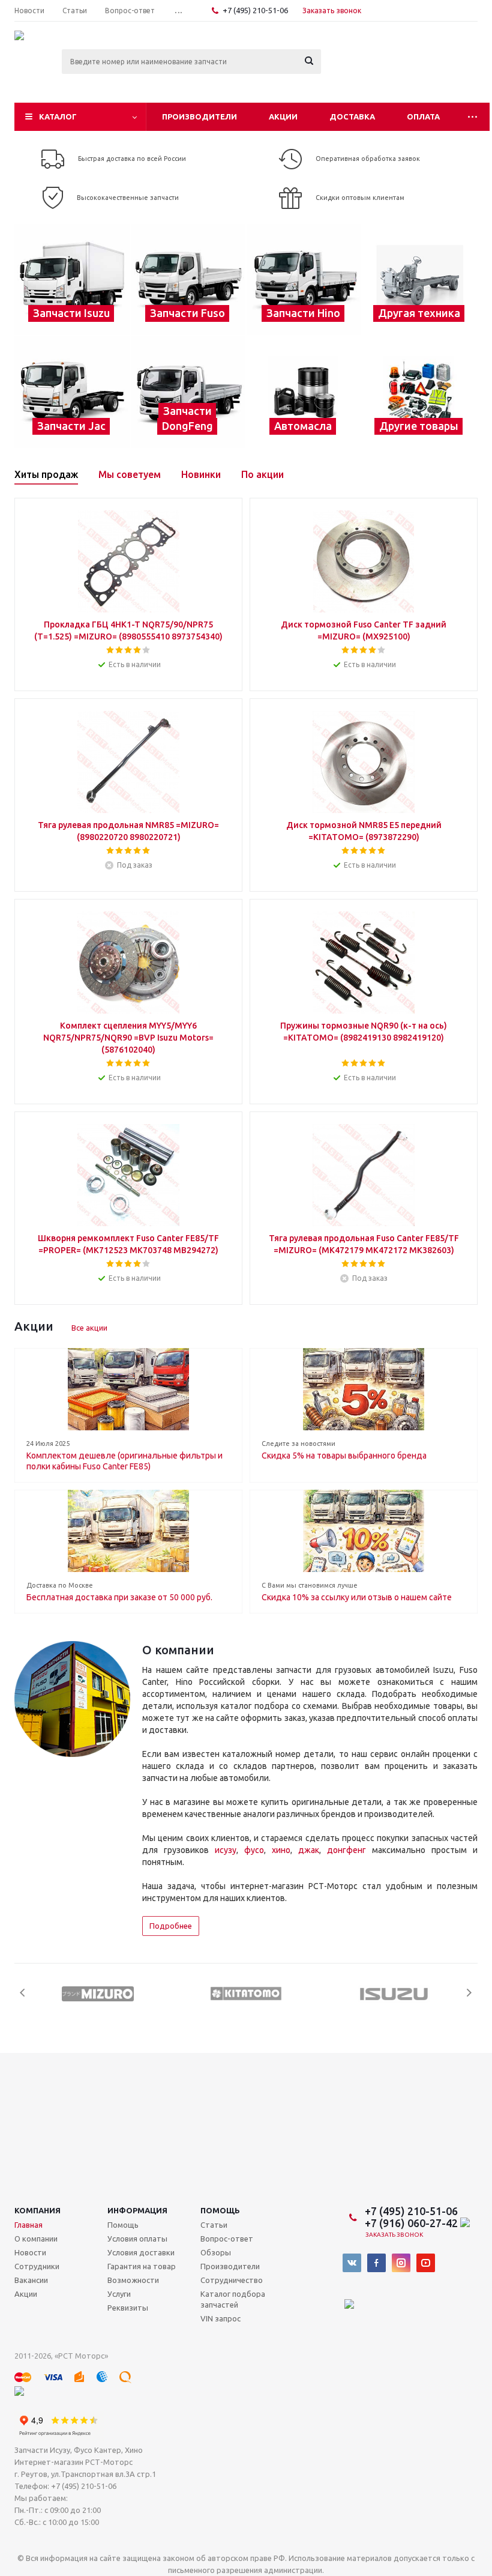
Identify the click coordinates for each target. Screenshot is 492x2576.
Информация (137, 2210)
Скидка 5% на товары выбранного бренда (344, 1456)
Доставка (352, 116)
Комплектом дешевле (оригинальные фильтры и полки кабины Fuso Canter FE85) (124, 1461)
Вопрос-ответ (227, 2239)
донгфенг (346, 1850)
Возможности (133, 2280)
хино (281, 1850)
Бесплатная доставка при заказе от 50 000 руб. (119, 1597)
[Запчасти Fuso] (188, 280)
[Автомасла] (304, 392)
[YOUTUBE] (426, 2263)
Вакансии (31, 2280)
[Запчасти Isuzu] (72, 280)
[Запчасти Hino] (304, 280)
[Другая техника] (420, 280)
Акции (283, 116)
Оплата (423, 116)
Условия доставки (141, 2252)
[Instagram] (401, 2263)
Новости (30, 2252)
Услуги (119, 2294)
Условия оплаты (137, 2239)
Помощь (220, 2210)
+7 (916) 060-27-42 (412, 2223)
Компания (37, 2210)
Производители (199, 116)
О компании (36, 2239)
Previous (23, 1993)
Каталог (58, 116)
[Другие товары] (420, 392)
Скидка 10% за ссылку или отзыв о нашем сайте (357, 1597)
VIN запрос (220, 2318)
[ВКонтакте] (352, 2263)
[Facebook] (376, 2263)
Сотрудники (37, 2266)
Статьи (214, 2225)
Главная (28, 2225)
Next (469, 1993)
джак (309, 1850)
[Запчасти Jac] (72, 392)
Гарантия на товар (142, 2266)
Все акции (89, 1328)
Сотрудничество (232, 2280)
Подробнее (171, 1926)
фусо (254, 1850)
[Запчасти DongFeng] (188, 392)
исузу (226, 1850)
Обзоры (216, 2252)
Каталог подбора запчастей (233, 2299)
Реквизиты (128, 2308)
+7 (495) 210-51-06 (256, 10)
